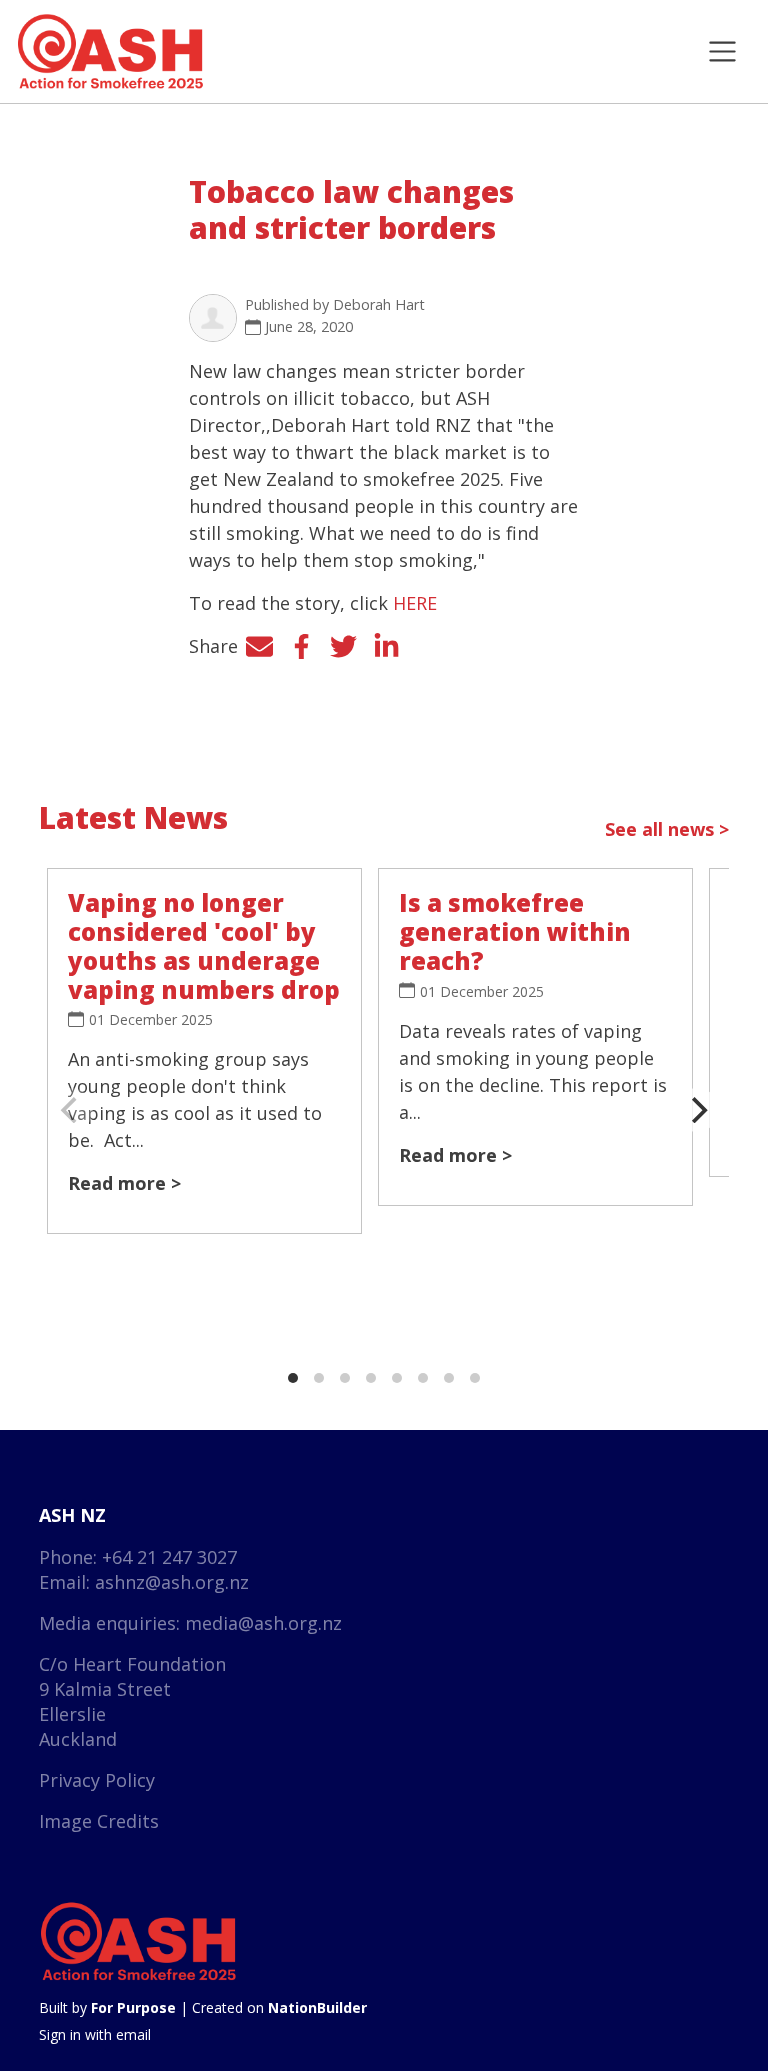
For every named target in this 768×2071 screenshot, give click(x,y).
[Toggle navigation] (722, 51)
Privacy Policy (97, 1780)
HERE (415, 603)
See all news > (667, 829)
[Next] (697, 1110)
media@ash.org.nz (263, 1623)
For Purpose (133, 2007)
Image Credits (99, 1821)
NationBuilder (317, 2007)
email (133, 2034)
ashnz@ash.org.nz (172, 1582)
